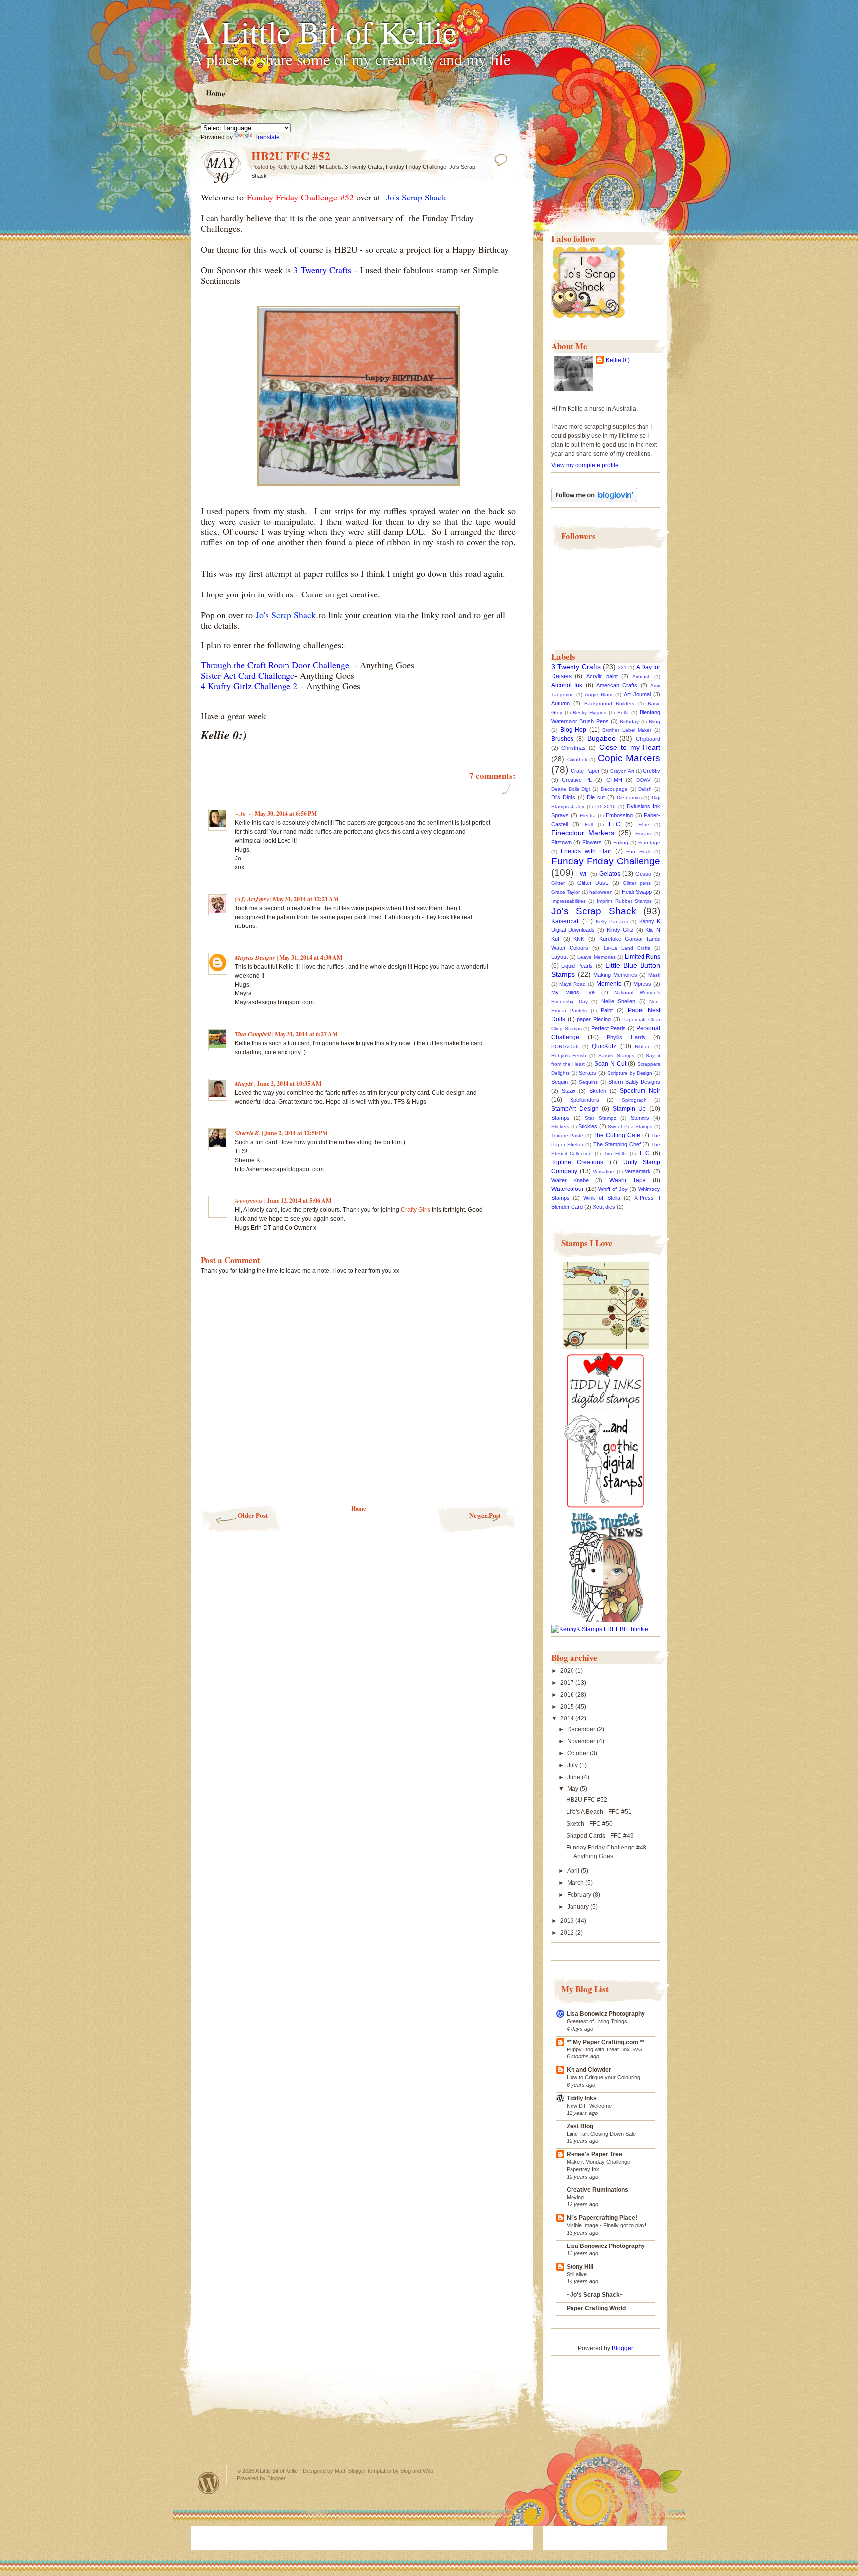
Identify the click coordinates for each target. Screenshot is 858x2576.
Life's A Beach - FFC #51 (599, 1812)
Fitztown (561, 842)
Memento (609, 984)
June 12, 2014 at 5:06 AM (299, 1201)
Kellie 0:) (618, 360)
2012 (568, 1933)
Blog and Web (417, 2471)
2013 (568, 1921)
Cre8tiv (652, 771)
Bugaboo (602, 738)
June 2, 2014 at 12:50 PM (296, 1133)
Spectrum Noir (640, 1091)
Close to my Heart (630, 747)
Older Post (253, 1515)
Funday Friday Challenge (416, 167)
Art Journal (637, 694)
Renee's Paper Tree (594, 2154)
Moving (575, 2197)
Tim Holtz (615, 1154)
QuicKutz (604, 1046)
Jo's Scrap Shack (594, 911)
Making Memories (615, 975)
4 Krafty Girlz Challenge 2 (249, 686)
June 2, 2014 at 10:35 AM (289, 1084)
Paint (607, 1010)
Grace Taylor (566, 892)
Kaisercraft (566, 921)
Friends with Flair (586, 851)
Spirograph (634, 1100)
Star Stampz (601, 1118)
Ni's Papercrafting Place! (602, 2218)
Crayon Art (622, 771)
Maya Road (572, 984)
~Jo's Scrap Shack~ (595, 2295)
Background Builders (609, 703)
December (582, 1729)
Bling (655, 721)
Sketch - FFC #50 (589, 1824)
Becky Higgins (590, 712)
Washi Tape (628, 1180)
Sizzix (569, 1091)
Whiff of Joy (613, 1189)
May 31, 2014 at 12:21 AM (306, 899)
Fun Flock (638, 851)
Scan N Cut (610, 1064)
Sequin (559, 1082)
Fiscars (643, 833)
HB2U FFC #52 (587, 1800)
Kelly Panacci (612, 921)
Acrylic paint (602, 676)
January (579, 1907)
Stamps (560, 1118)
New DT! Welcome (589, 2106)
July (573, 1765)
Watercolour (568, 1189)
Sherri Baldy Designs (634, 1082)
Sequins (588, 1082)
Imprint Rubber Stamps (624, 901)
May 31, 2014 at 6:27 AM (306, 1034)
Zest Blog (580, 2126)
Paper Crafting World (596, 2308)
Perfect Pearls (609, 1028)
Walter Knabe (570, 1180)
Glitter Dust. (593, 883)
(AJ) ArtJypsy (252, 899)
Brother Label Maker (627, 730)
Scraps (588, 1073)
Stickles (588, 1126)
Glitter (558, 883)
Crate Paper (585, 771)
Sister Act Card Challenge (248, 675)
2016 (568, 1695)
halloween (601, 892)
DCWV (643, 780)
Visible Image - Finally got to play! (607, 2225)
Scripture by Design (630, 1073)
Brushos (562, 739)
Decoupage (614, 789)
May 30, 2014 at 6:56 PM (286, 814)
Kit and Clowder (589, 2070)
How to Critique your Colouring (603, 2077)
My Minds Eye (573, 992)
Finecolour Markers (583, 833)
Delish (645, 789)
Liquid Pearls (577, 966)
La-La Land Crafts (627, 948)
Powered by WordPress (209, 2483)
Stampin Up (630, 1109)
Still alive (577, 2274)
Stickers (560, 1127)
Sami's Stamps (616, 1055)
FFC (614, 824)
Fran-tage (649, 842)
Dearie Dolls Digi (571, 789)
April (574, 1871)
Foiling (621, 842)
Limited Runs (643, 957)
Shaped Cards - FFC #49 (600, 1836)
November (582, 1741)
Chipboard (648, 739)
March (576, 1883)
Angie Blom (599, 694)
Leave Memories (596, 957)
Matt (340, 2471)
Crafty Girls (416, 1210)
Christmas (573, 748)
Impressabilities (569, 901)
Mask (654, 975)
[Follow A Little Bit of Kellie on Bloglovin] (594, 500)
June (574, 1777)
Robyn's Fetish (569, 1055)
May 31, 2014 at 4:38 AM (311, 958)
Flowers (592, 842)
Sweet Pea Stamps (630, 1127)
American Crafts (617, 685)
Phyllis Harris (626, 1037)
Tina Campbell (253, 1034)
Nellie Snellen (618, 1001)
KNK (579, 939)
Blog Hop (573, 730)
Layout (559, 957)
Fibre (644, 825)
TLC (644, 1153)
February (580, 1895)
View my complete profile (585, 465)
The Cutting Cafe (617, 1135)
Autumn (560, 703)
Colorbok (577, 760)
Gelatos (610, 874)
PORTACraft (565, 1046)
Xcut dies (604, 1207)
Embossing (619, 815)
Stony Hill (580, 2267)
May (573, 1789)
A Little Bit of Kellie (324, 31)
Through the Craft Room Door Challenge (276, 665)
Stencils (640, 1118)
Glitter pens (637, 883)
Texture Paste (567, 1136)
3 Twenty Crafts (364, 167)
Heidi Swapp (637, 892)
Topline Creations (577, 1162)
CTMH (614, 780)
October (578, 1753)
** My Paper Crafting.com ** (606, 2042)
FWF (582, 874)
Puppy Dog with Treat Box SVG (605, 2049)
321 (622, 668)
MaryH (244, 1084)
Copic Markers (629, 758)
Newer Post (485, 1515)
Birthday (629, 721)
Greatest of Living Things (597, 2021)
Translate (267, 137)
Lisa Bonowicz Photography (606, 2014)
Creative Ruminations (597, 2190)
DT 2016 (606, 807)
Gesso (643, 874)
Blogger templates (370, 2471)
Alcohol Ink (567, 685)
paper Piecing (594, 1019)
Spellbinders (585, 1100)
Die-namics (629, 798)
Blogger (622, 2348)
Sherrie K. (248, 1133)
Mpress (642, 984)
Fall (589, 825)
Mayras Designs (255, 958)
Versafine (604, 1171)
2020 (568, 1671)
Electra (588, 816)
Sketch (598, 1091)
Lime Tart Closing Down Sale (601, 2134)
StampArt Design (575, 1109)
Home (216, 93)
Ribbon (643, 1046)
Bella (623, 712)
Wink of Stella (602, 1198)
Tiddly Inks (582, 2098)
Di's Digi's (563, 797)
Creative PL (577, 780)
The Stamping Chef (617, 1144)
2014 (568, 1718)
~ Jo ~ (243, 814)
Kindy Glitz (620, 930)
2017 (568, 1683)
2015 (568, 1707)
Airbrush (642, 677)
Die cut (596, 797)
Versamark (638, 1171)
